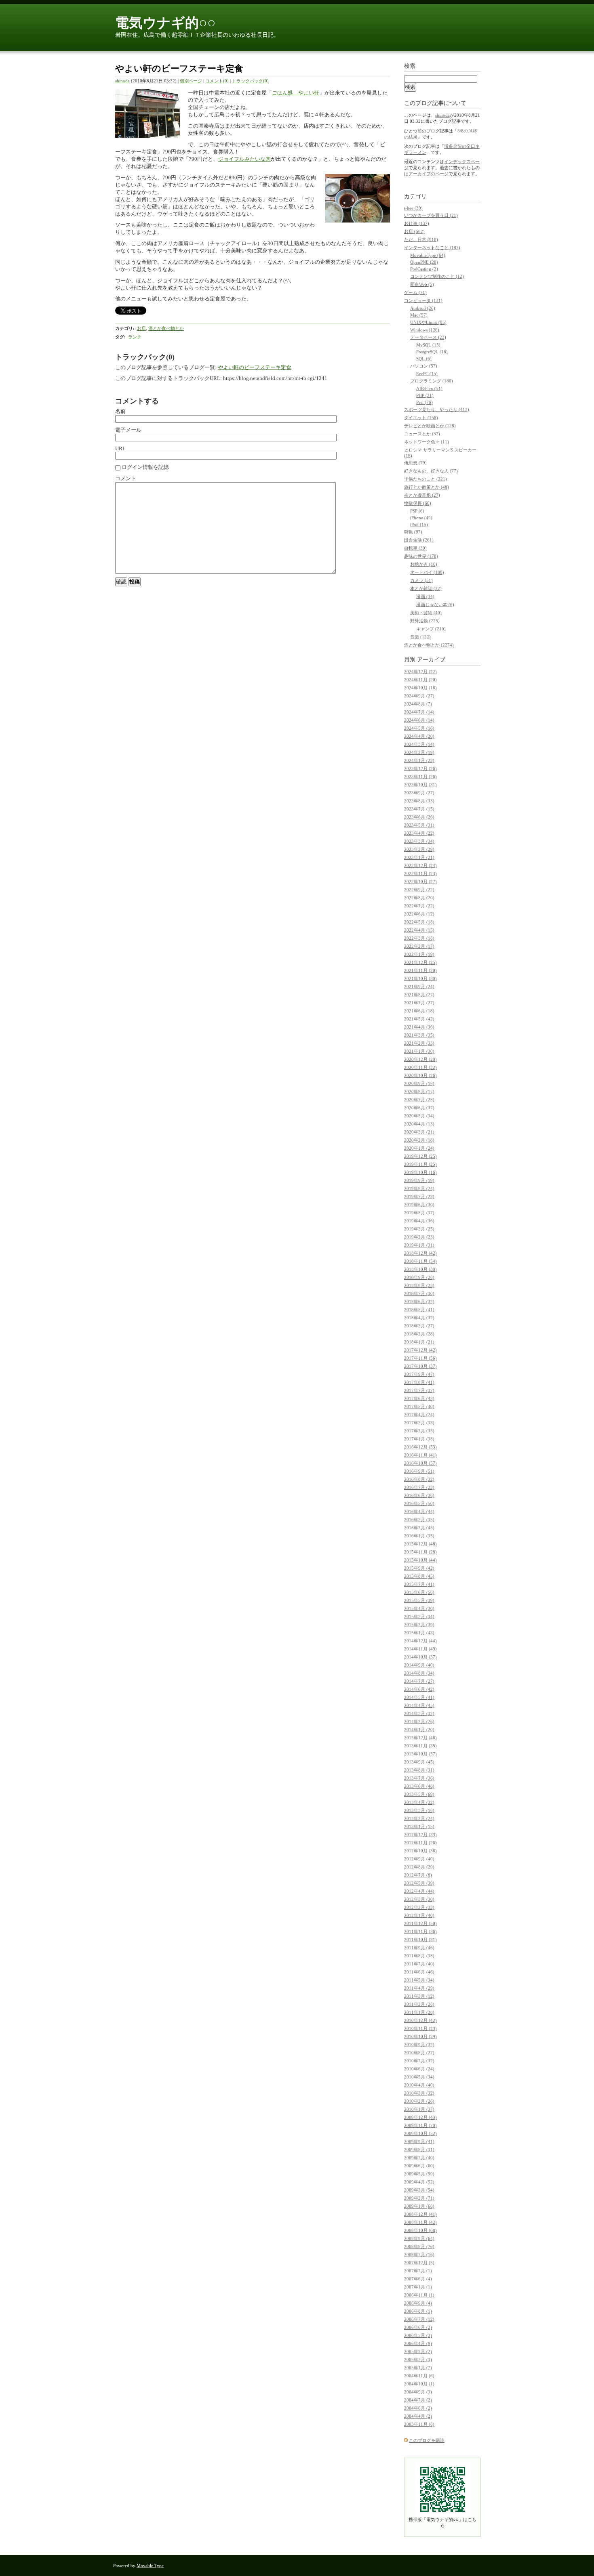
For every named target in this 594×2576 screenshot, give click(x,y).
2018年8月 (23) (419, 1285)
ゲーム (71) (415, 292)
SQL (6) (424, 359)
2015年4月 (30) (419, 1608)
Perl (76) (424, 402)
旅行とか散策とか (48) (427, 487)
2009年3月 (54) (419, 2190)
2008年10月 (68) (420, 2230)
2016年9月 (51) (419, 1471)
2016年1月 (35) (419, 1536)
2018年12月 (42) (420, 1253)
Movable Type (150, 2566)
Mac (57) (419, 315)
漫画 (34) (425, 596)
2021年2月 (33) (419, 1043)
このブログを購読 (427, 2440)
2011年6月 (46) (419, 1972)
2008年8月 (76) (419, 2246)
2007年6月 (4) (418, 2279)
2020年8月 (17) (419, 1092)
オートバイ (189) (427, 572)
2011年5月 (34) (419, 1980)
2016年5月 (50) (419, 1503)
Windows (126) (425, 330)
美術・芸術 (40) (426, 613)
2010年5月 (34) (419, 2077)
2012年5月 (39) (419, 1883)
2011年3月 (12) (419, 1996)
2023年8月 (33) (419, 801)
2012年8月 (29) (419, 1867)
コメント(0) (217, 81)
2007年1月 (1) (418, 2287)
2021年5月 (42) (419, 1019)
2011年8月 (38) (419, 1956)
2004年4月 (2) (418, 2416)
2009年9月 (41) (419, 2141)
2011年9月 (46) (419, 1948)
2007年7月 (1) (418, 2271)
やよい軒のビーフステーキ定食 (255, 367)
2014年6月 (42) (419, 1689)
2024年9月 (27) (419, 696)
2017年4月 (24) (419, 1415)
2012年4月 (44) (419, 1891)
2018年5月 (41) (419, 1310)
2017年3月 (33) (419, 1423)
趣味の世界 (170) (421, 556)
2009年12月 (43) (420, 2117)
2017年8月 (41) (419, 1382)
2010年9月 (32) (419, 2045)
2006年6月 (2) (418, 2327)
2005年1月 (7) (418, 2368)
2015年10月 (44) (420, 1560)
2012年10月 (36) (420, 1851)
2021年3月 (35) (419, 1035)
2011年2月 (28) (419, 2004)
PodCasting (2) (424, 269)
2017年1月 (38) (419, 1439)
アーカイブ (431, 660)
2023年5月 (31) (419, 825)
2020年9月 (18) (419, 1083)
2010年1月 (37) (419, 2109)
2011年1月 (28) (419, 2012)
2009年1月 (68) (419, 2206)
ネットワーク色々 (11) (427, 442)
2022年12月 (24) (420, 865)
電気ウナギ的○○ (165, 23)
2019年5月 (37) (419, 1213)
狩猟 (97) (413, 532)
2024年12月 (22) (420, 672)
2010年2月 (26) (419, 2101)
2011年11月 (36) (420, 1931)
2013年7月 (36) (419, 1778)
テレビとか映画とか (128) (430, 426)
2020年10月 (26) (420, 1075)
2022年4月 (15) (419, 930)
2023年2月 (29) (419, 849)
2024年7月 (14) (419, 712)
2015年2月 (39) (419, 1625)
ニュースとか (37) (422, 434)
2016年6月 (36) (419, 1495)
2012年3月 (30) (419, 1899)
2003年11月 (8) (419, 2424)
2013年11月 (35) (420, 1746)
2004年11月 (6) (419, 2376)
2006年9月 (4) (418, 2303)
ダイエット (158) (421, 418)
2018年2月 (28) (419, 1334)
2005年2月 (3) (418, 2360)
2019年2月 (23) (419, 1237)
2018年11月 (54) (420, 1261)
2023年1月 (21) (419, 857)
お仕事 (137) (417, 223)
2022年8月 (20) (419, 898)
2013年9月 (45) (419, 1762)
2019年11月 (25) (420, 1164)
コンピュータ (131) (423, 300)
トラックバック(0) (250, 81)
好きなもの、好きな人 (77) (431, 471)
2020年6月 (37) (419, 1108)
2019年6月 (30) (419, 1205)
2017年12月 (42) (420, 1350)
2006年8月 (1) (418, 2311)
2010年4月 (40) (419, 2085)
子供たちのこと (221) (425, 479)
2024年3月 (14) (419, 744)
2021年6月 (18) (419, 1011)
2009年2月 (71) (419, 2198)
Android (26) (423, 308)
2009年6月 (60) (419, 2166)
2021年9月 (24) (419, 987)
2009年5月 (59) (419, 2174)
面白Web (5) (422, 284)
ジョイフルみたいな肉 (244, 159)
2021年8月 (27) (419, 995)
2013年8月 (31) (419, 1770)
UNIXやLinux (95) (428, 322)
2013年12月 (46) (420, 1738)
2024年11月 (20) (420, 680)
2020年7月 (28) (419, 1100)
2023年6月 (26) (419, 817)
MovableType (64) (428, 255)
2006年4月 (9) (418, 2343)
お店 (141, 328)
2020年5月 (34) (419, 1116)
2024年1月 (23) (419, 760)
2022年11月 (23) (420, 873)
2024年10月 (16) (420, 688)
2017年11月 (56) (420, 1358)
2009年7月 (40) (419, 2158)
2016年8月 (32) (419, 1479)
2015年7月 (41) (419, 1584)
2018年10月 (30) (420, 1269)
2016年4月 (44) (419, 1512)
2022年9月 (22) (419, 890)
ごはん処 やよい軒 (296, 93)
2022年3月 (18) (419, 938)
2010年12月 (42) (420, 2020)
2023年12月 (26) (420, 768)
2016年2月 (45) (419, 1528)
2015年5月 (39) (419, 1600)
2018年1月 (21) (419, 1342)
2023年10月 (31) (420, 785)
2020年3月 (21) (419, 1132)
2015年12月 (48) (420, 1544)
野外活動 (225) (425, 621)
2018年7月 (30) (419, 1293)
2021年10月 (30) (420, 978)
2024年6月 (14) (419, 720)
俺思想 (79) (415, 463)
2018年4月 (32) (419, 1318)
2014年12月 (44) (420, 1641)
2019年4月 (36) (419, 1221)
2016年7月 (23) (419, 1487)
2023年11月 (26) (420, 777)
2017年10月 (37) (420, 1366)
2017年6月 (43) (419, 1398)
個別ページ (191, 81)
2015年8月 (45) (419, 1576)
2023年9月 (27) (419, 793)
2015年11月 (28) (420, 1552)
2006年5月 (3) (418, 2335)
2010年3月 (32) (419, 2093)
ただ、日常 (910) (421, 239)
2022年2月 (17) (419, 946)
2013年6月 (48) (419, 1786)
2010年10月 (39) (420, 2036)
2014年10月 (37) (420, 1657)
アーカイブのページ (429, 174)
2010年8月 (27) (419, 2053)
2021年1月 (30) (419, 1051)
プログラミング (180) (432, 381)
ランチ (135, 337)
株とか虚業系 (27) (422, 495)
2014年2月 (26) (419, 1722)
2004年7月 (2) (418, 2400)
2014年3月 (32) (419, 1713)
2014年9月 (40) (419, 1665)
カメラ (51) (421, 580)
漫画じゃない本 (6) (435, 605)
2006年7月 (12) (419, 2319)
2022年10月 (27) (420, 882)
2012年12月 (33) (420, 1835)
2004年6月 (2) (418, 2408)
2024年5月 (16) (419, 728)
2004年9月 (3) (418, 2392)
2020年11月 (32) (420, 1067)
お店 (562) (414, 231)
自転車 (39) (415, 548)
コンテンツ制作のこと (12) (437, 276)
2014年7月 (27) (419, 1681)
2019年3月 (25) (419, 1229)
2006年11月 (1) (419, 2295)
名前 (120, 411)
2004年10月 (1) (419, 2384)
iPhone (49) (421, 518)
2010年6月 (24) (419, 2069)
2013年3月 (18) (419, 1810)
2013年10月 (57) (420, 1754)
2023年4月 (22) (419, 833)
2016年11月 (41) (420, 1455)
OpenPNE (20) (424, 262)
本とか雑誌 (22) (426, 588)
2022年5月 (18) (419, 922)
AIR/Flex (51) (429, 388)
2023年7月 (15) (419, 809)
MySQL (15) (428, 345)
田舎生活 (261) (419, 540)
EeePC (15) (427, 374)
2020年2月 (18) (419, 1140)
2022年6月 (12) (419, 914)
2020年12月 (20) (420, 1059)
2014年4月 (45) (419, 1705)
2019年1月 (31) (419, 1245)
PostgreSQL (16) (432, 352)
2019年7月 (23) (419, 1197)
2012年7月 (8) (418, 1875)
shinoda (122, 81)
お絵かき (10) (424, 564)
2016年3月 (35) (419, 1520)
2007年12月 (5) (419, 2263)
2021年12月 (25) (420, 962)
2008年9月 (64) (419, 2238)
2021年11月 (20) (420, 970)
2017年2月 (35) (419, 1431)
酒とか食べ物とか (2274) (429, 645)
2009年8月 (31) (419, 2150)
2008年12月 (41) (420, 2214)
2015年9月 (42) (419, 1568)
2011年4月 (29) (419, 1988)
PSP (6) (417, 511)
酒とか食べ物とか (166, 328)
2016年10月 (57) (420, 1463)
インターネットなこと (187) (432, 248)
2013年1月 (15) (419, 1827)
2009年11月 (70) (420, 2125)
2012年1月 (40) (419, 1915)
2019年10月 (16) (420, 1172)
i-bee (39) (413, 208)
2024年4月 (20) (419, 736)
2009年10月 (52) (420, 2133)
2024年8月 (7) (418, 704)
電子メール (128, 430)
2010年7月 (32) (419, 2061)
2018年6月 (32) (419, 1302)
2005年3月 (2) (418, 2351)
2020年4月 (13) (419, 1124)
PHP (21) (425, 395)
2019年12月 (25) (420, 1156)
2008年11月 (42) (420, 2222)
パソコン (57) (424, 366)
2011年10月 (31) (420, 1940)
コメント (126, 478)
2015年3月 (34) (419, 1617)
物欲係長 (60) (418, 503)
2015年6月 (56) (419, 1592)
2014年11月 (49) (420, 1649)
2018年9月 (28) (419, 1277)
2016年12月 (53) (420, 1447)
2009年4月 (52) (419, 2182)
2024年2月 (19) (419, 752)
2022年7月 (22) (419, 906)
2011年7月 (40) (419, 1964)
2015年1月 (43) (419, 1633)
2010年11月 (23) (420, 2028)
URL (120, 448)
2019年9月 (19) (419, 1180)
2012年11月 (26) (420, 1843)
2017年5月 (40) (419, 1407)
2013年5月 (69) (419, 1794)
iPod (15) (419, 525)
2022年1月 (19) (419, 954)
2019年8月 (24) (419, 1188)
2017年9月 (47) (419, 1374)
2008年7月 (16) (419, 2255)
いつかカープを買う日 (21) (431, 215)
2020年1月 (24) (419, 1148)
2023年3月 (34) (419, 841)
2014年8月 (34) (419, 1673)
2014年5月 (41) (419, 1697)
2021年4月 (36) (419, 1027)
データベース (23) (428, 337)
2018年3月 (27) (419, 1326)
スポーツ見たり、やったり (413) (437, 409)
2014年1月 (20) (419, 1730)
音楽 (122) (420, 637)
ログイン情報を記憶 (145, 467)
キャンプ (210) (431, 629)
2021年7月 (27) (419, 1003)
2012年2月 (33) (419, 1907)
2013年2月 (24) (419, 1818)
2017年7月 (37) (419, 1390)
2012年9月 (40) (419, 1859)
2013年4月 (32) (419, 1802)
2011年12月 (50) (420, 1923)
